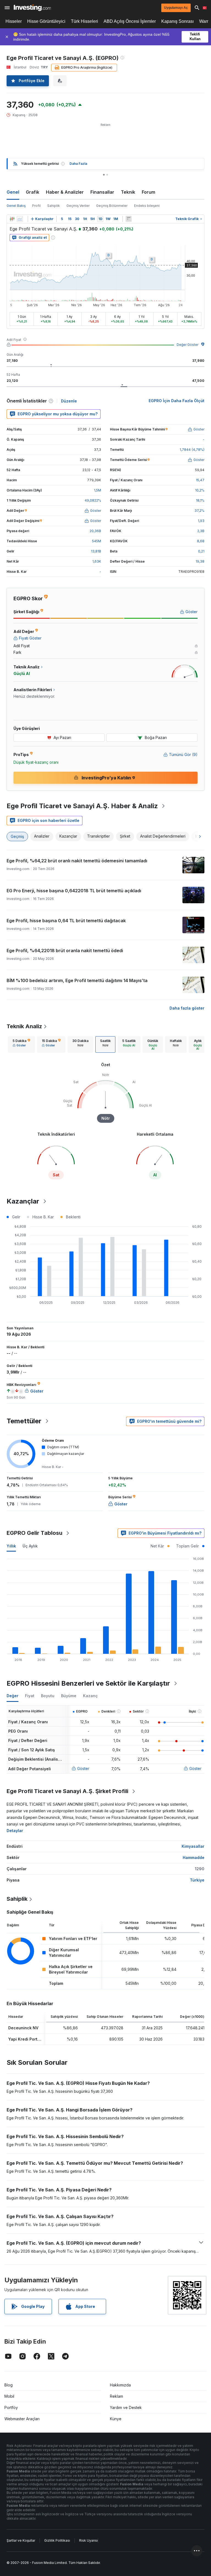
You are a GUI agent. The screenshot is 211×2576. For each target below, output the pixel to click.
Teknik (128, 192)
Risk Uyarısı (88, 2540)
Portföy (11, 2407)
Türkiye (197, 1880)
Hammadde (194, 1857)
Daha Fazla (78, 164)
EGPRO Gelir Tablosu (34, 1533)
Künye (116, 2419)
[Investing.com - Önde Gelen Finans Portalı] (32, 8)
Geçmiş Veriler (78, 206)
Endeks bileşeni (147, 206)
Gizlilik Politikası (57, 2540)
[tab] (21, 1044)
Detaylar (15, 1831)
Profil (36, 206)
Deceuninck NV (23, 2028)
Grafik (33, 192)
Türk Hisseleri (84, 21)
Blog (9, 2385)
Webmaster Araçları (22, 2419)
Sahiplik (54, 206)
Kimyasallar (193, 1846)
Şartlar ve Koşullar (21, 2540)
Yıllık (11, 1546)
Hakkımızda (120, 2385)
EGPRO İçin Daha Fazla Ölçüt (177, 401)
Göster (83, 1768)
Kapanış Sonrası (177, 21)
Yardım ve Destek (126, 2407)
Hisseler (14, 21)
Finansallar (102, 192)
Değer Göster (188, 345)
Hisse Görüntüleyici (46, 21)
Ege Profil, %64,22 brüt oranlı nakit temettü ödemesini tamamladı (77, 861)
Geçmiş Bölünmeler (112, 206)
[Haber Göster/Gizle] (129, 219)
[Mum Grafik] (12, 219)
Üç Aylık (30, 1546)
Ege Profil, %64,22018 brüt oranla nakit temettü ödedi (65, 951)
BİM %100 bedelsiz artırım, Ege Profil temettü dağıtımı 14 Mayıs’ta (77, 980)
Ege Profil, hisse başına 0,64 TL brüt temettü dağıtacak (66, 921)
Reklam (116, 2396)
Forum (148, 192)
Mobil (9, 2396)
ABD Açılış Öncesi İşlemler (130, 21)
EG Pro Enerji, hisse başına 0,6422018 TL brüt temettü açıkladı (74, 891)
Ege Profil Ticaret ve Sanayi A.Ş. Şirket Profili (67, 1791)
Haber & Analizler (65, 192)
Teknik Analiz (24, 1026)
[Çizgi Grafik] (20, 219)
